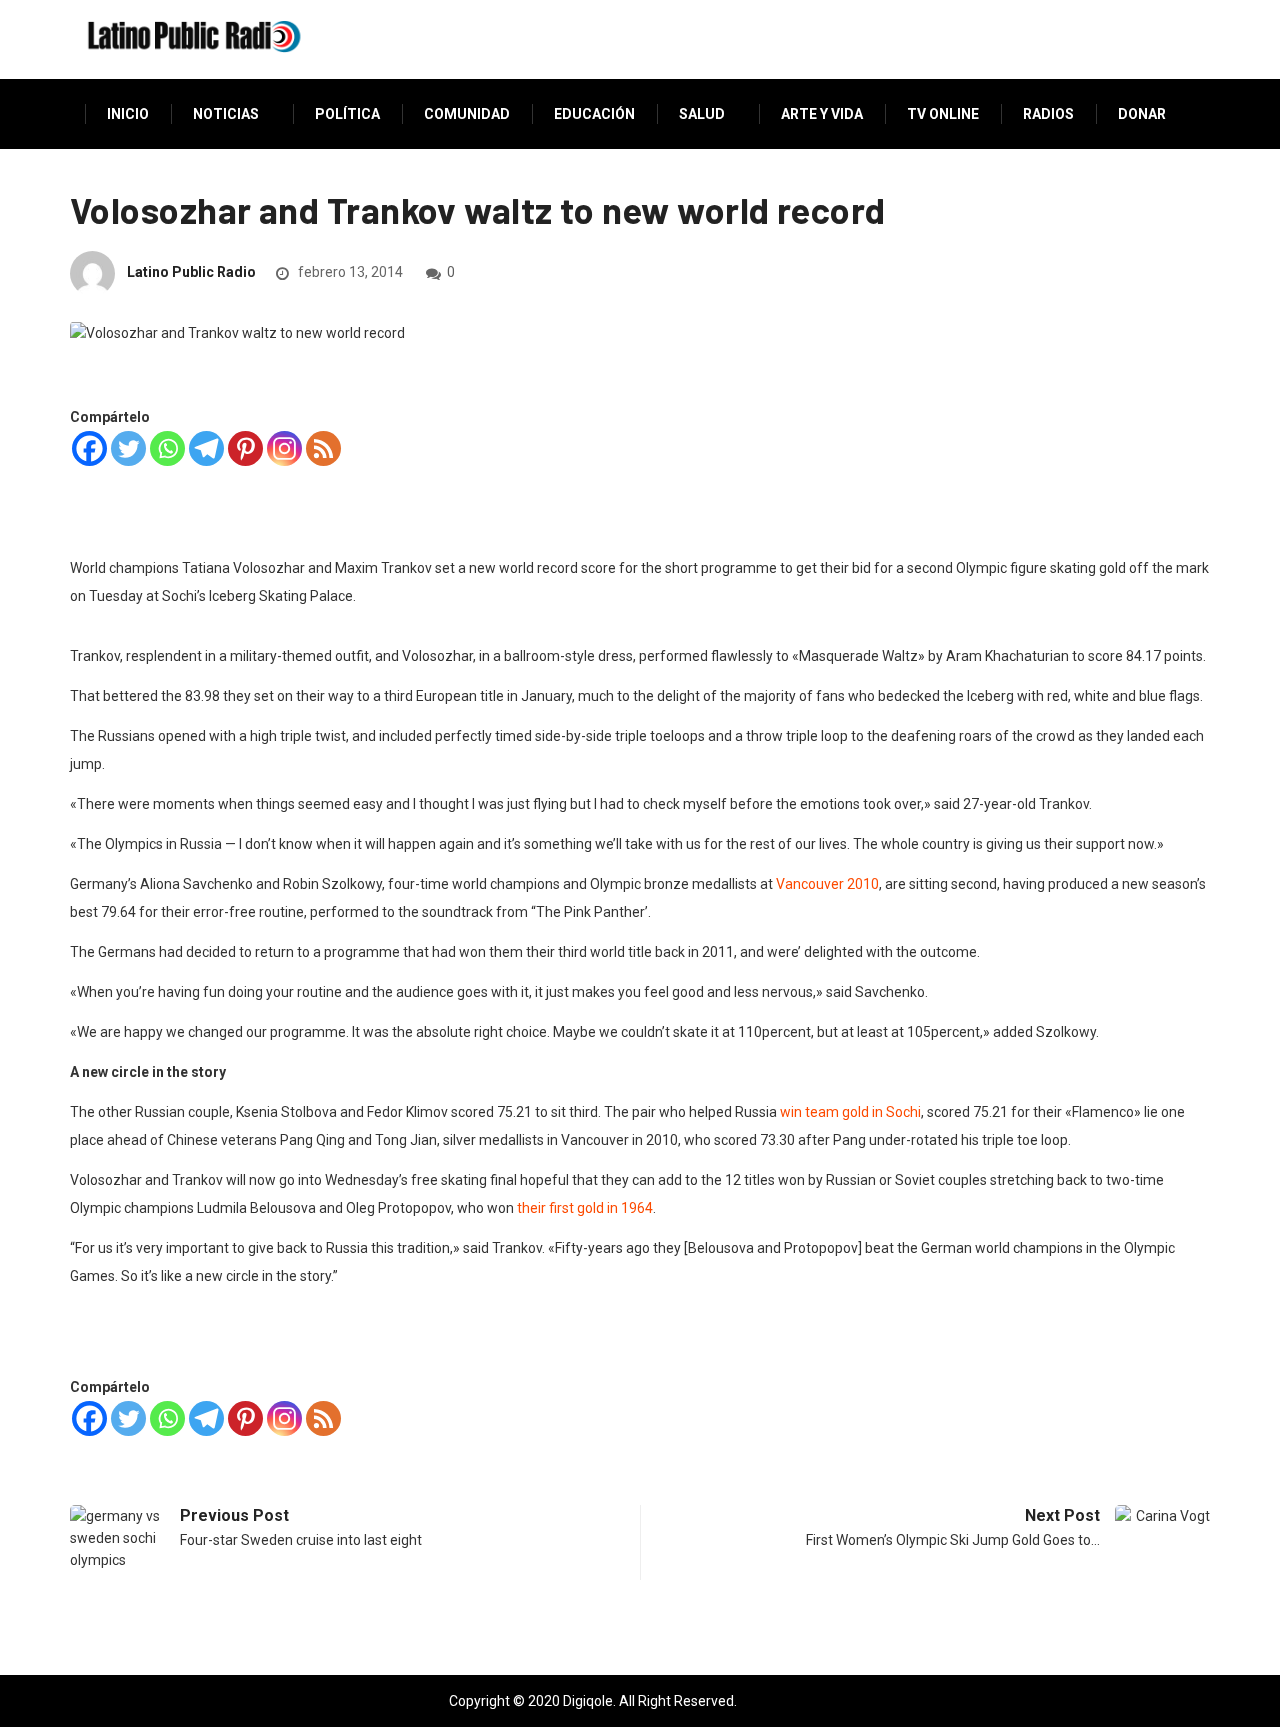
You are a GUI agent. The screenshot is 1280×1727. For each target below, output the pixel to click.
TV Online (943, 114)
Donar (1142, 114)
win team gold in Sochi (850, 1112)
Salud (702, 114)
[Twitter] (128, 448)
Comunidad (467, 114)
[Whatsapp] (167, 448)
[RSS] (323, 448)
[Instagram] (284, 448)
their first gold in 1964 (585, 1208)
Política (347, 114)
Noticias (226, 114)
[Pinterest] (245, 448)
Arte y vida (822, 114)
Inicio (128, 114)
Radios (1048, 114)
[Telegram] (206, 448)
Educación (594, 114)
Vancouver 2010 (827, 884)
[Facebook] (89, 448)
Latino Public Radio (191, 272)
